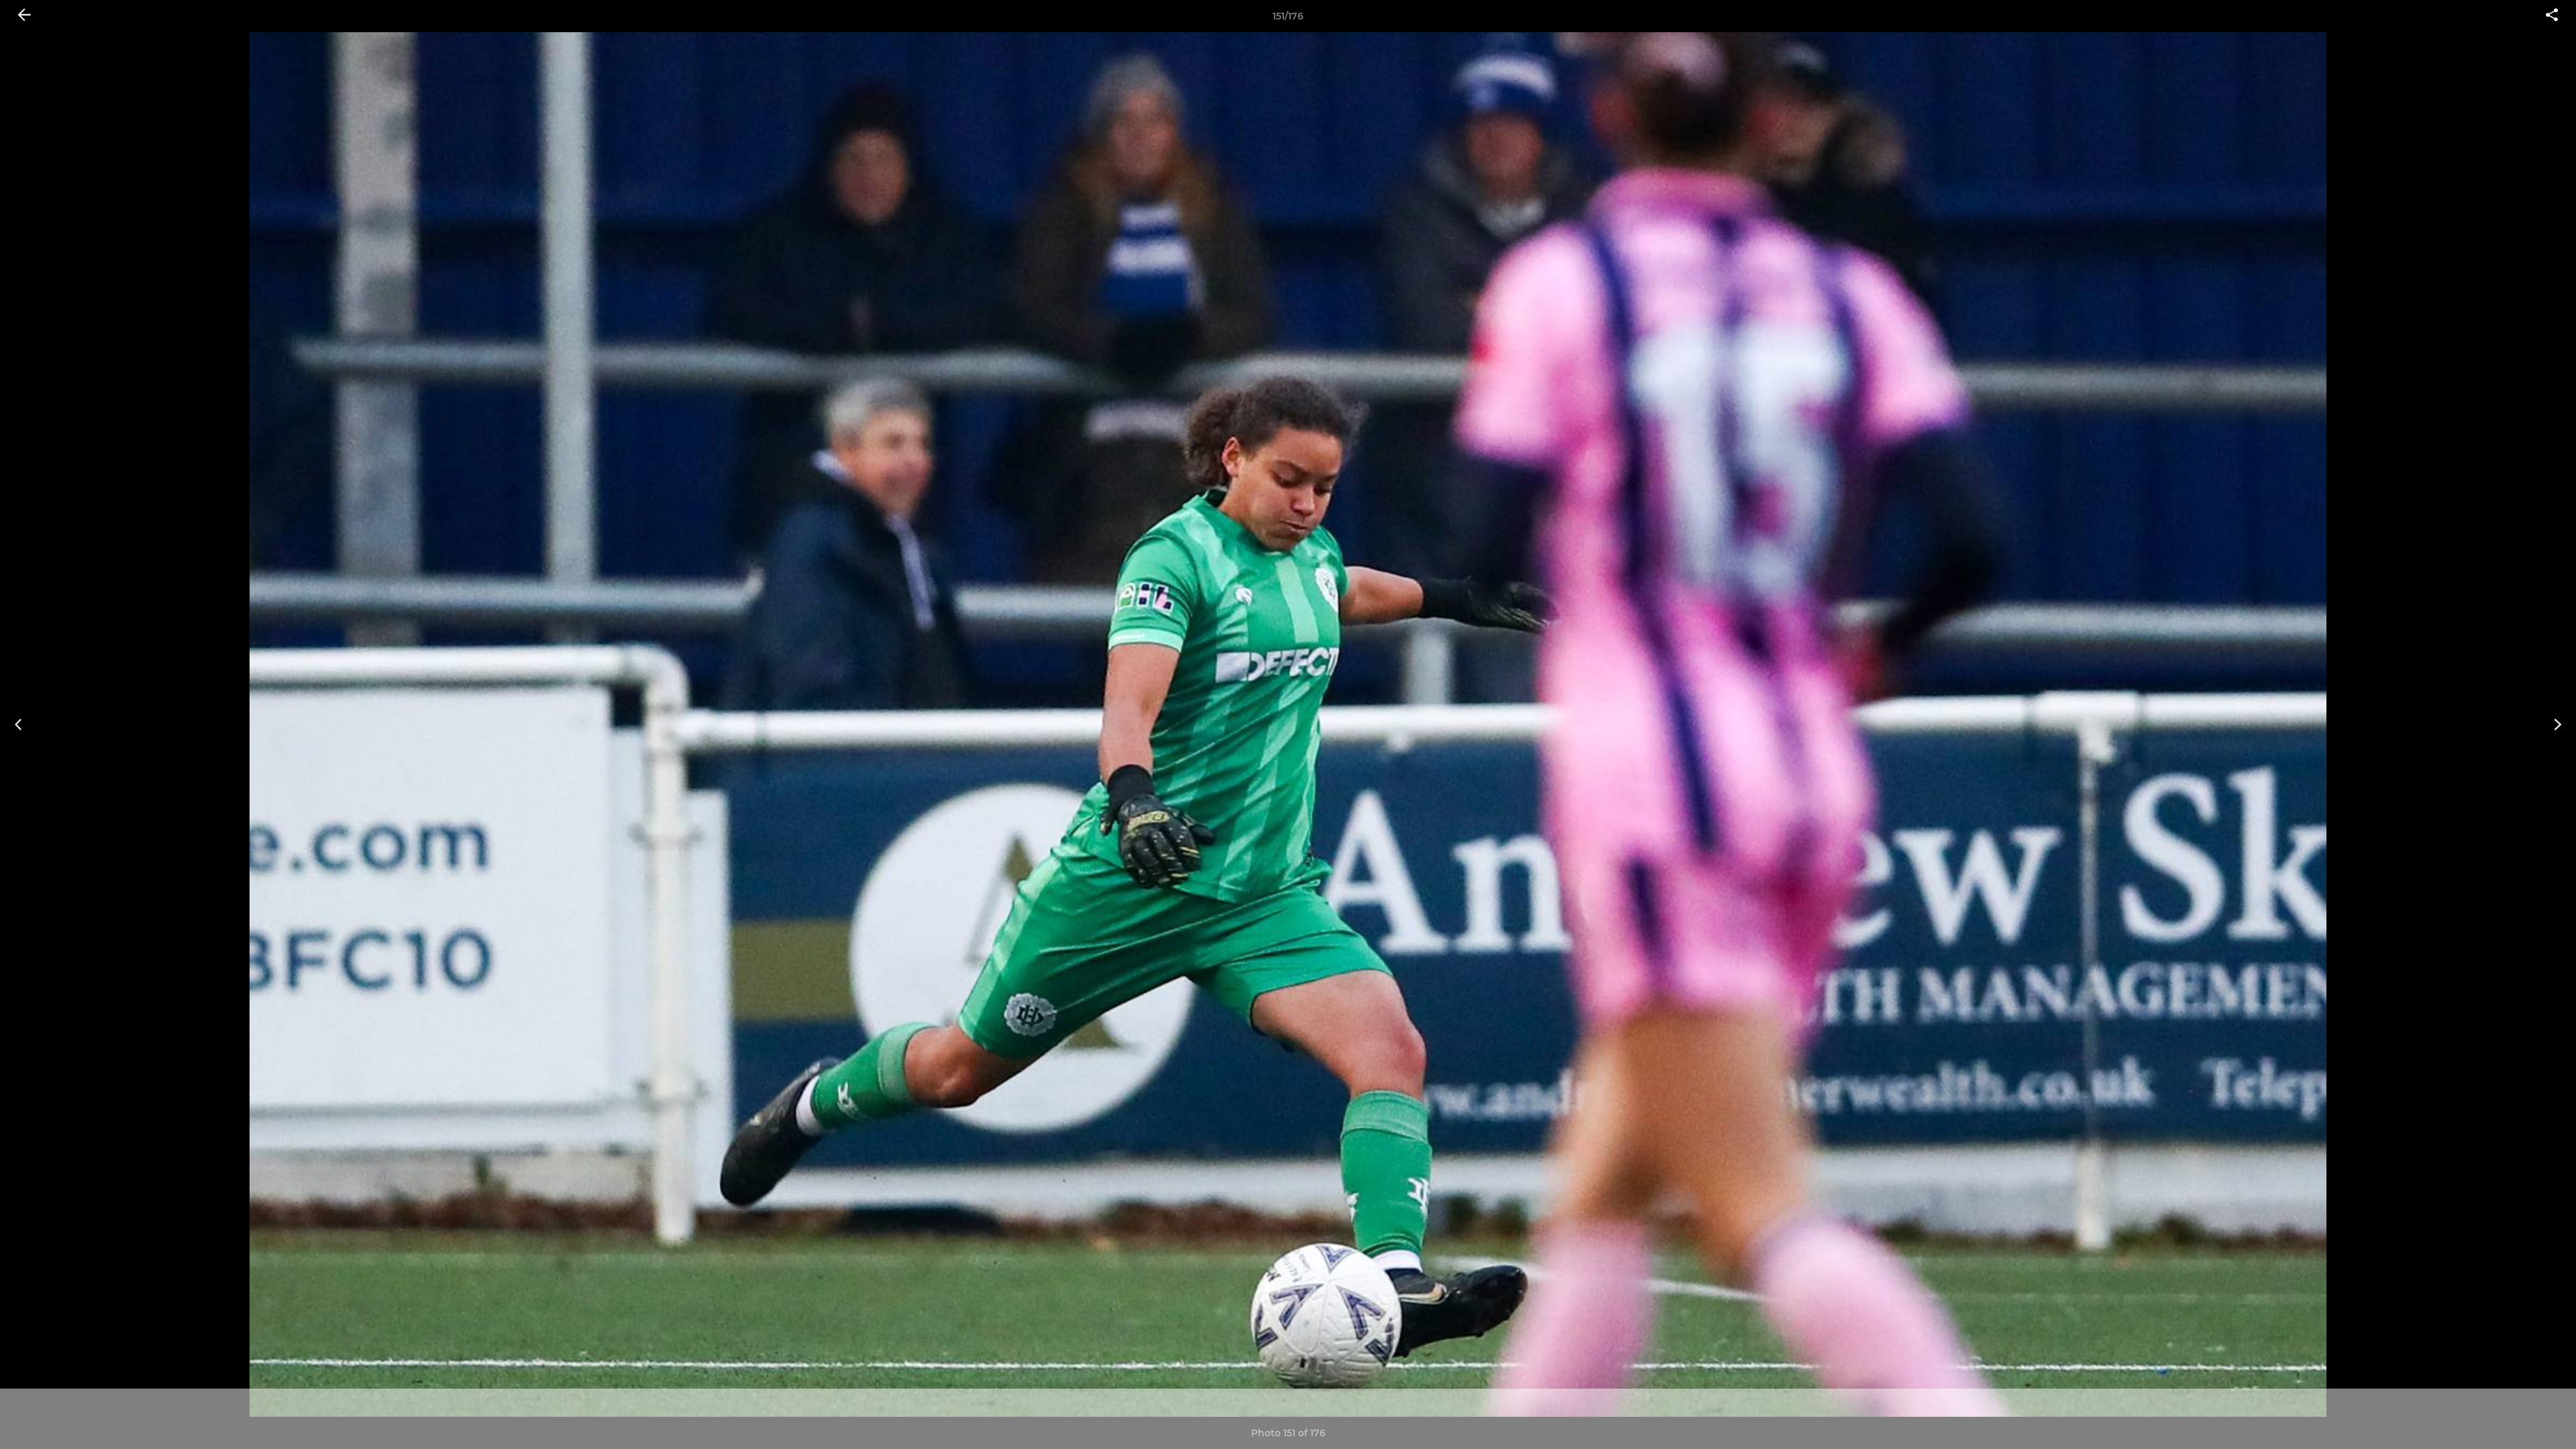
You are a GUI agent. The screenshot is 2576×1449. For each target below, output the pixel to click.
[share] (2552, 16)
